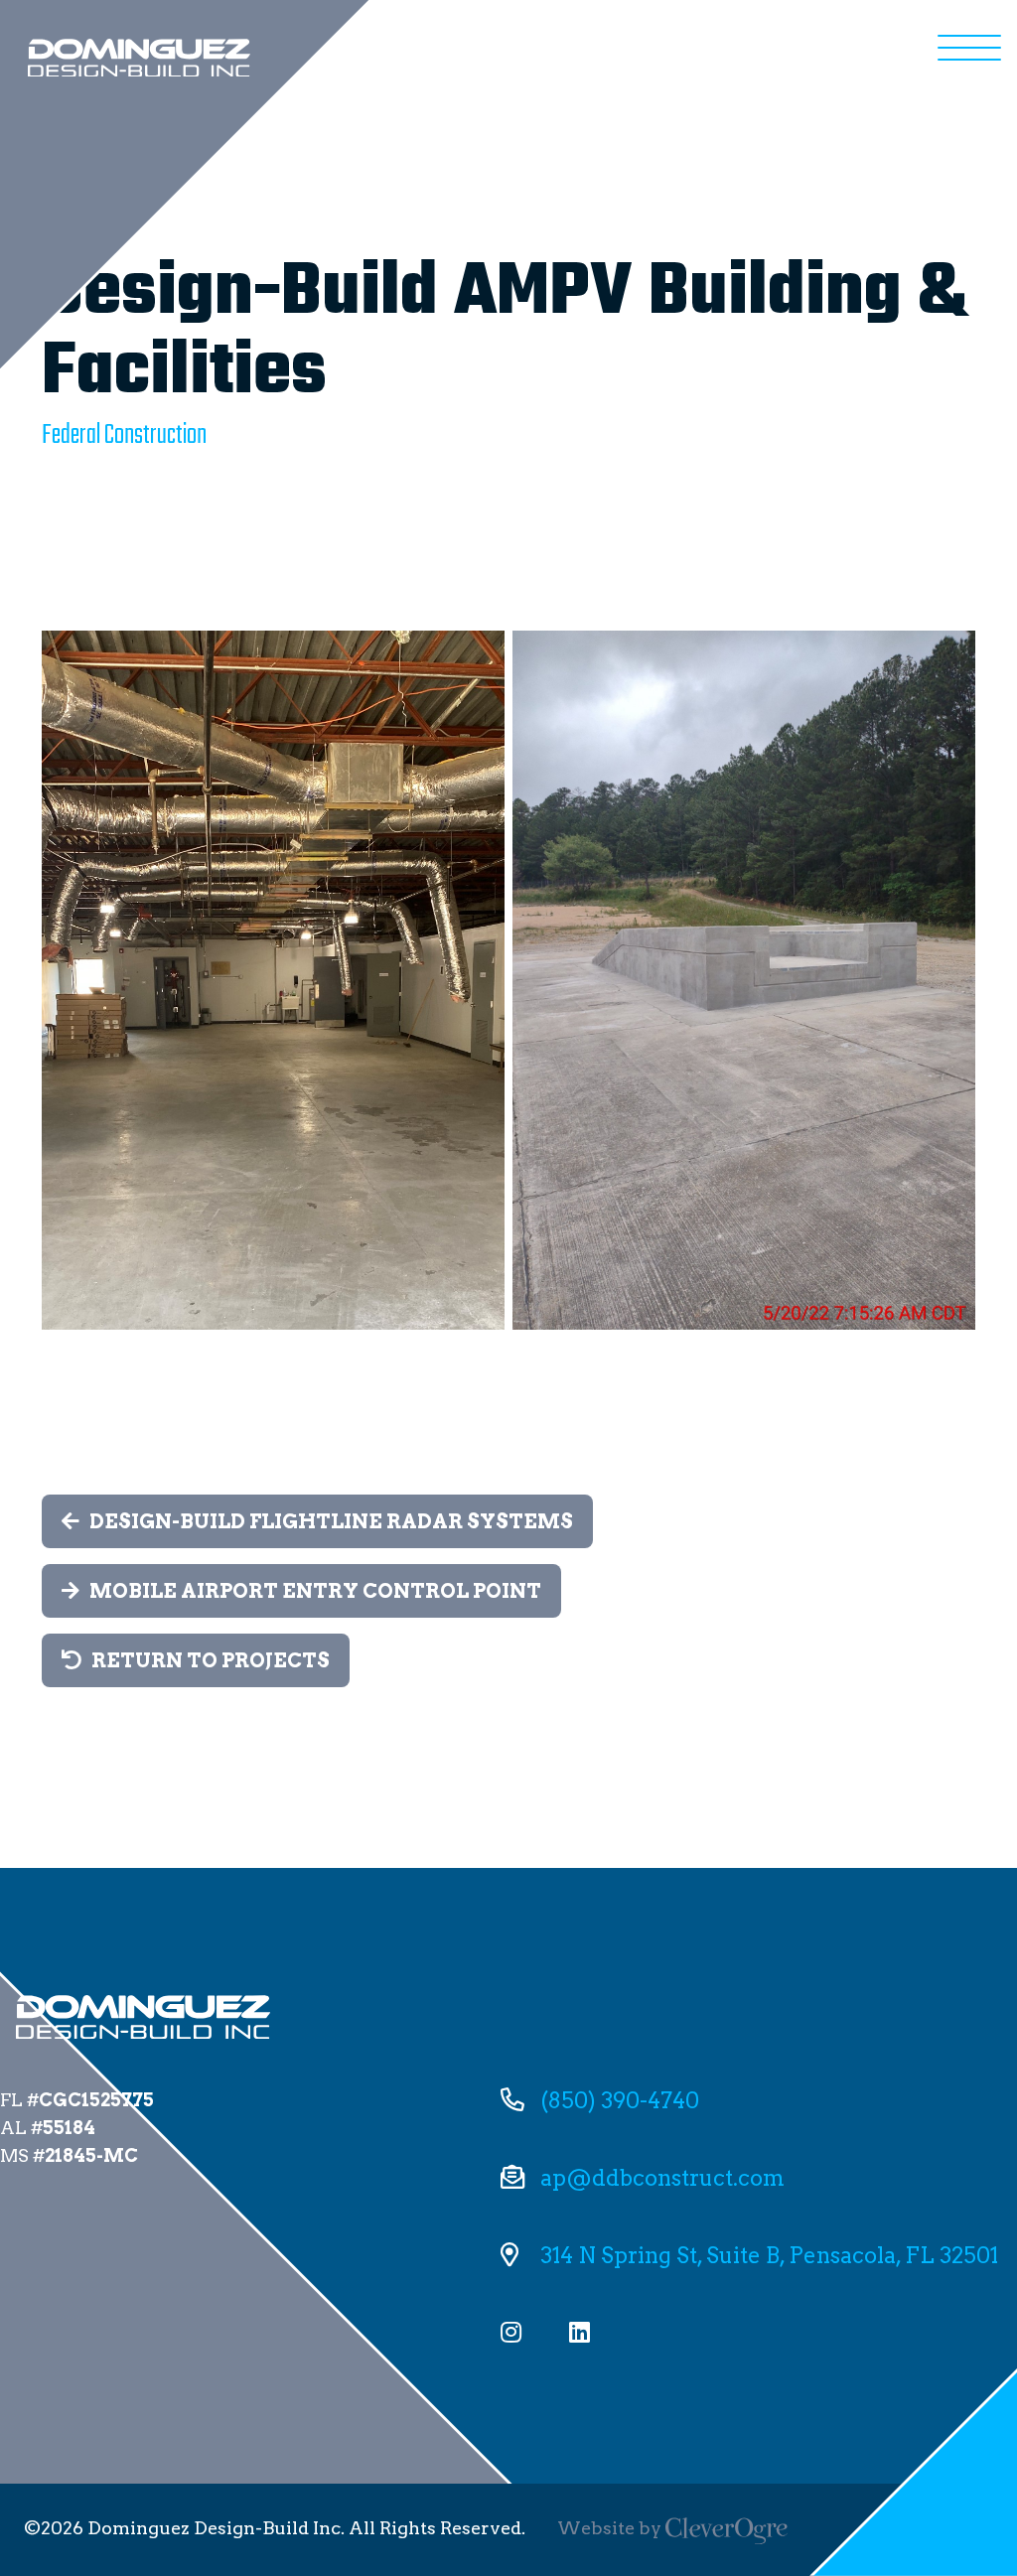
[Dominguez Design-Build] (139, 58)
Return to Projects (211, 1660)
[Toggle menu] (969, 48)
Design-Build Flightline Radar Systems (331, 1521)
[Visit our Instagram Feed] (511, 2332)
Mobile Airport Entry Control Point (315, 1591)
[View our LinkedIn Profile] (580, 2332)
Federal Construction (124, 435)
